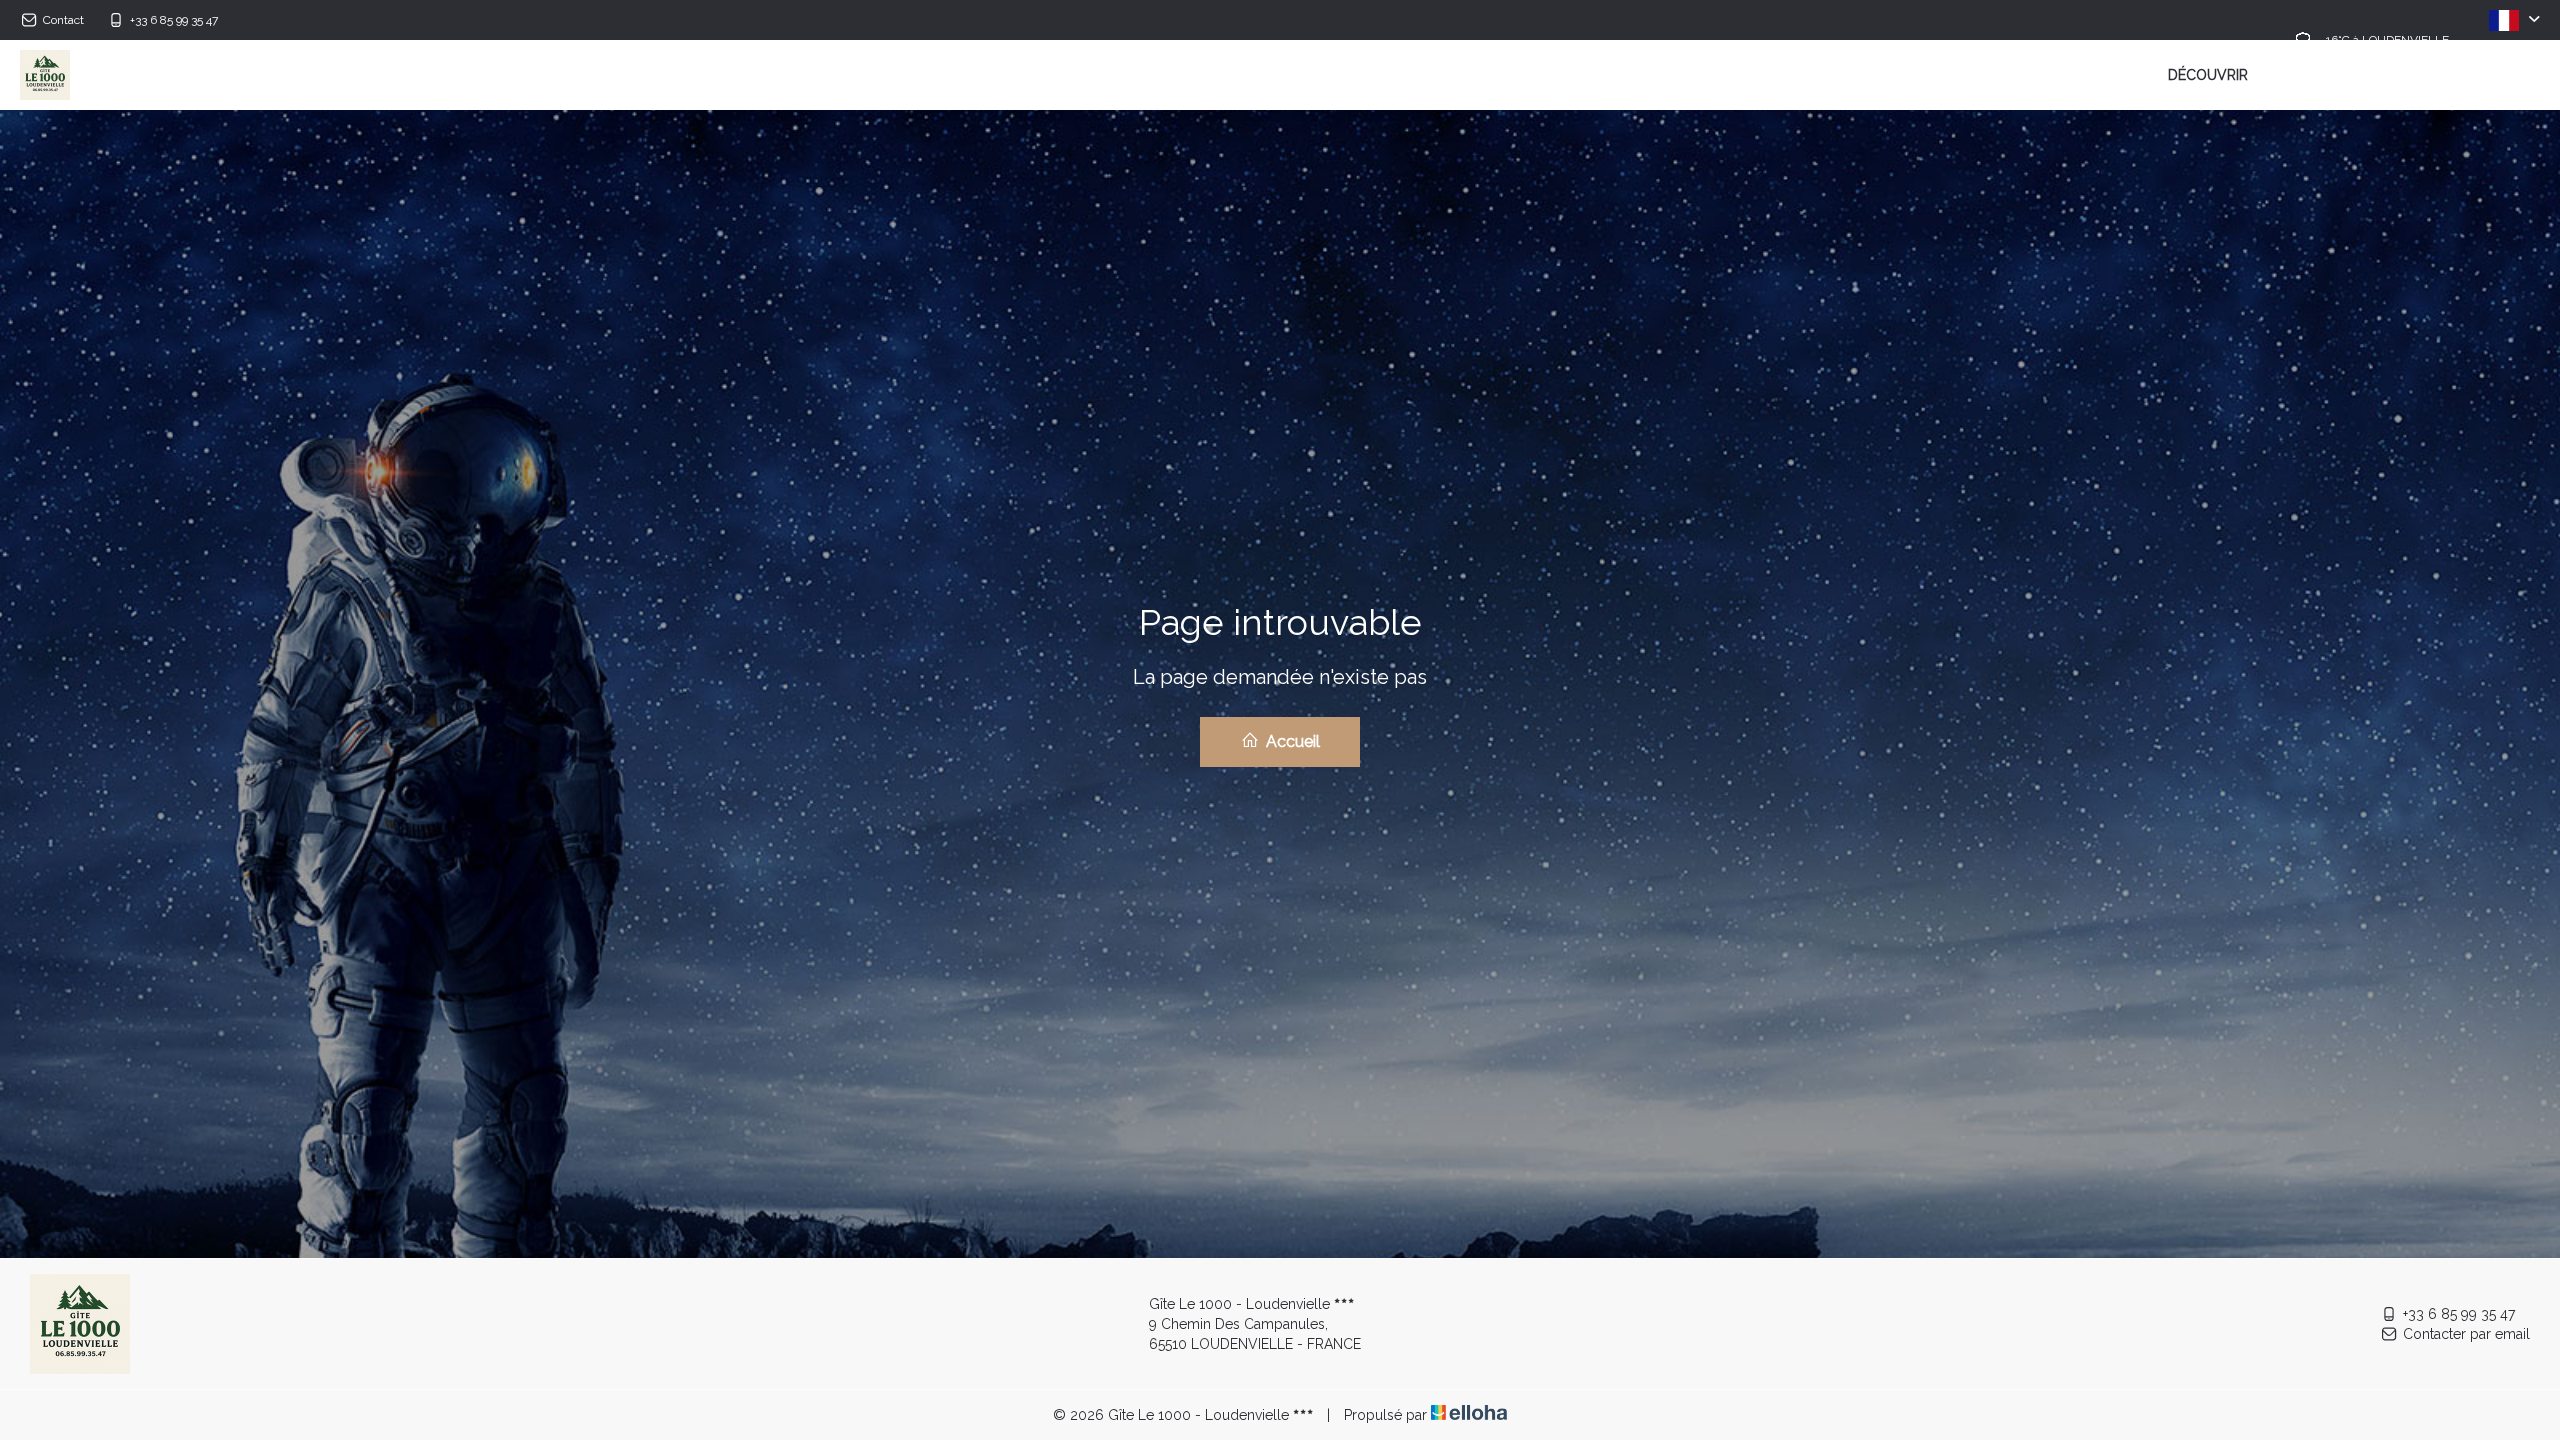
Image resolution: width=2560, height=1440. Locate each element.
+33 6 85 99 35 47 (2459, 1314)
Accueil (1291, 741)
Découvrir (2208, 75)
